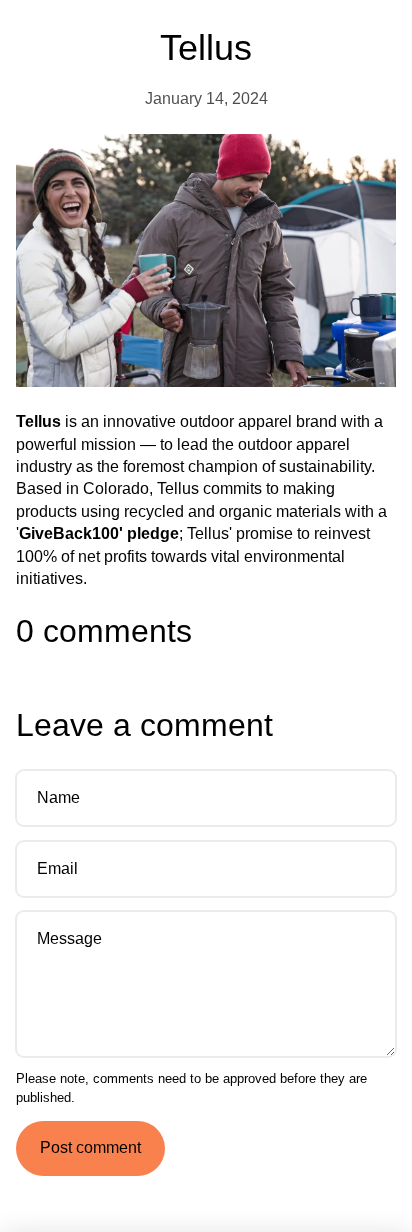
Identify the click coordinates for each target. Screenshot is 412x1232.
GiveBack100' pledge (99, 533)
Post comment (90, 1147)
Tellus (38, 421)
